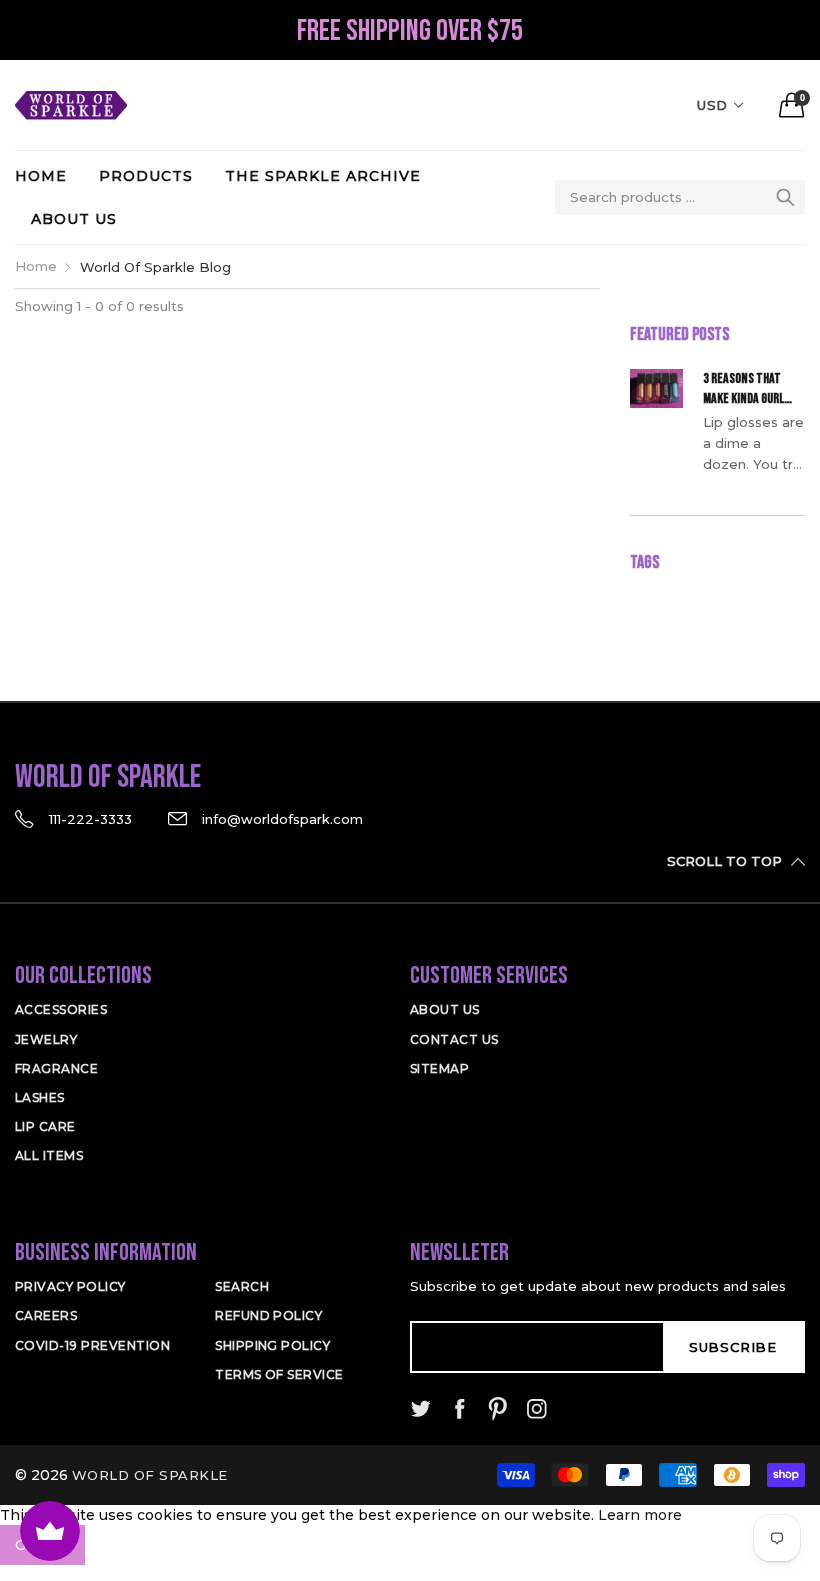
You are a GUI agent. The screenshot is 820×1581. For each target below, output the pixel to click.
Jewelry (46, 1039)
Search (242, 1286)
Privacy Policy (70, 1286)
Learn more (640, 1515)
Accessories (61, 1009)
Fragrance (56, 1068)
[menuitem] (49, 176)
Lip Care (45, 1126)
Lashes (40, 1097)
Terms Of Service (279, 1374)
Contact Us (454, 1039)
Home (41, 176)
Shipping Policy (272, 1345)
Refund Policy (268, 1315)
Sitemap (439, 1068)
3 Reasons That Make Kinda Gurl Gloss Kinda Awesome (743, 389)
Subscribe (733, 1347)
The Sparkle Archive (323, 176)
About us (74, 219)
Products (146, 176)
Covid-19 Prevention (92, 1345)
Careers (46, 1315)
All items (49, 1155)
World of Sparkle (150, 1475)
